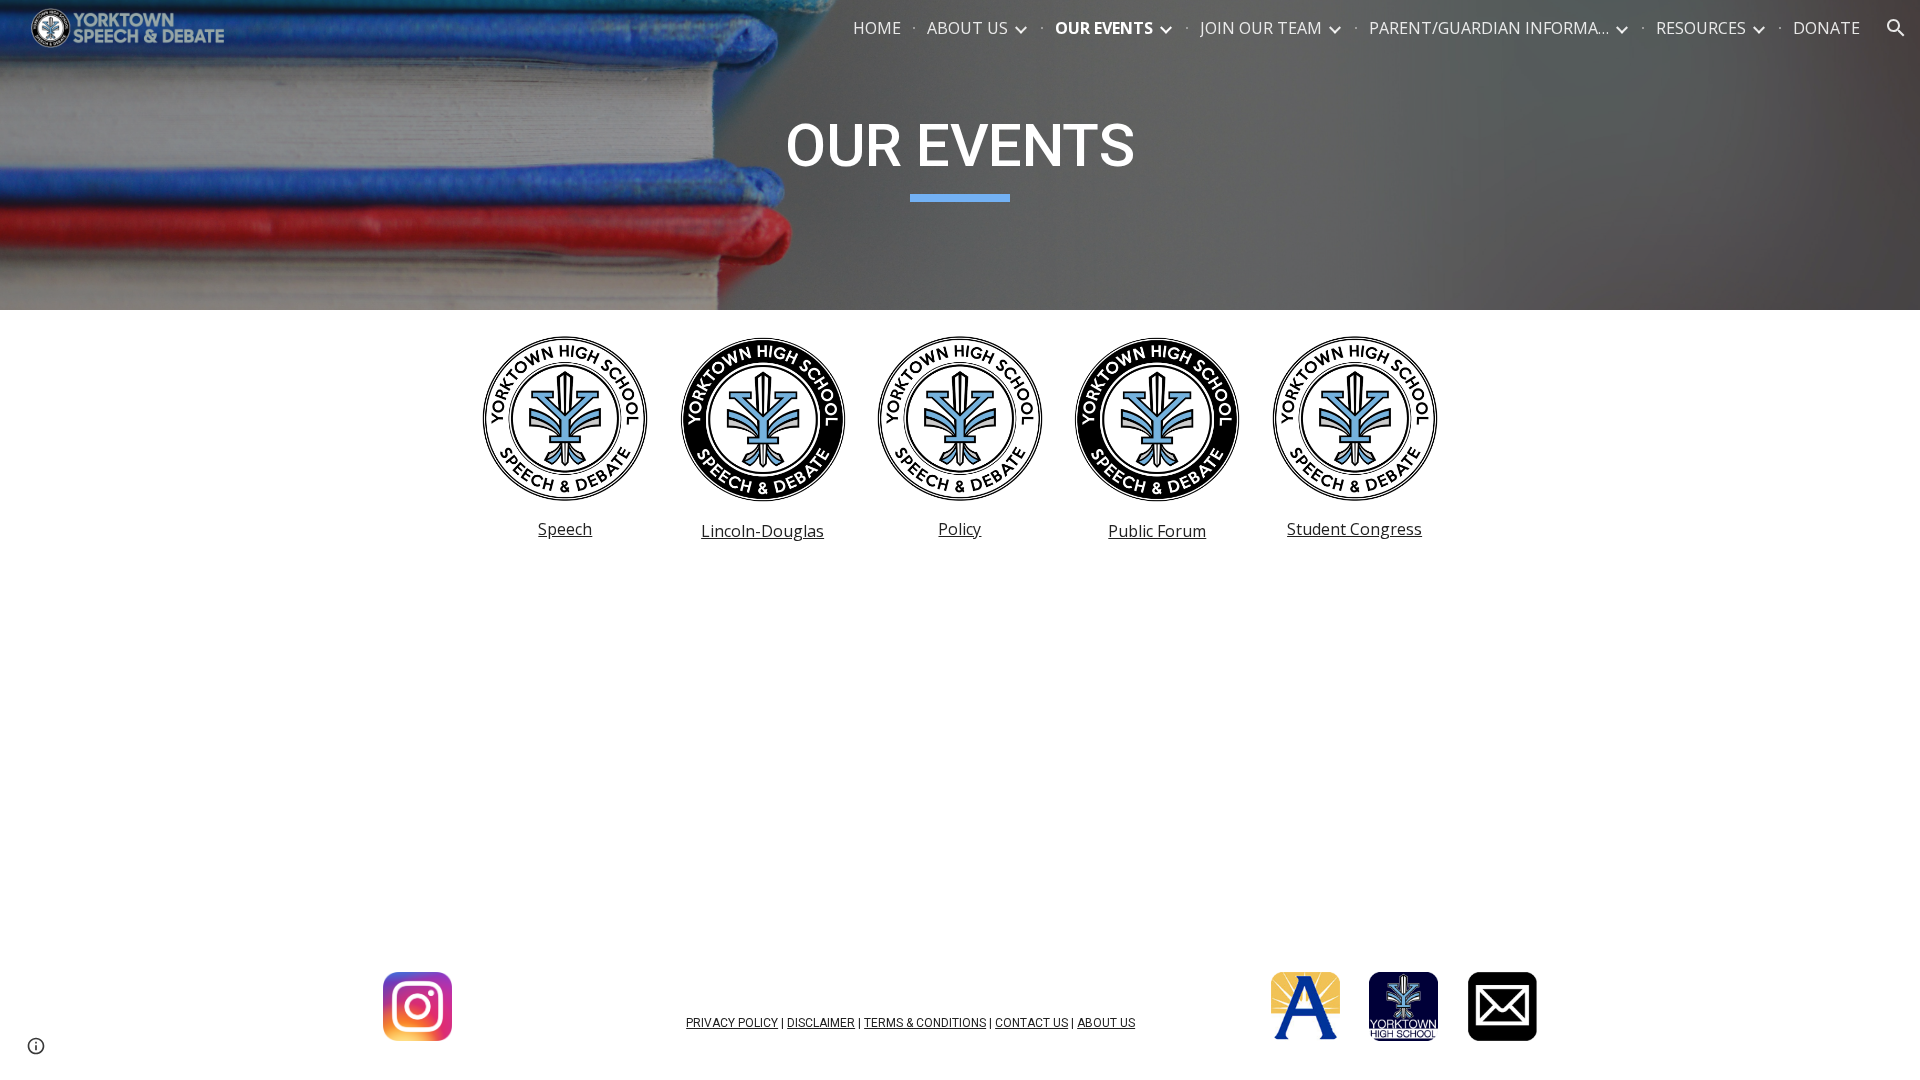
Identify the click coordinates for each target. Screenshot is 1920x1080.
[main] (960, 155)
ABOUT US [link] (967, 28)
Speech (565, 529)
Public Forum (1157, 531)
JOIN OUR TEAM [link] (1261, 28)
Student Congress (1354, 529)
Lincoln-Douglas (762, 531)
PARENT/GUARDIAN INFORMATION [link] (1489, 28)
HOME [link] (877, 28)
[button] (1896, 28)
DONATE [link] (1826, 28)
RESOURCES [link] (1701, 28)
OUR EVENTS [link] (1104, 28)
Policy (959, 529)
